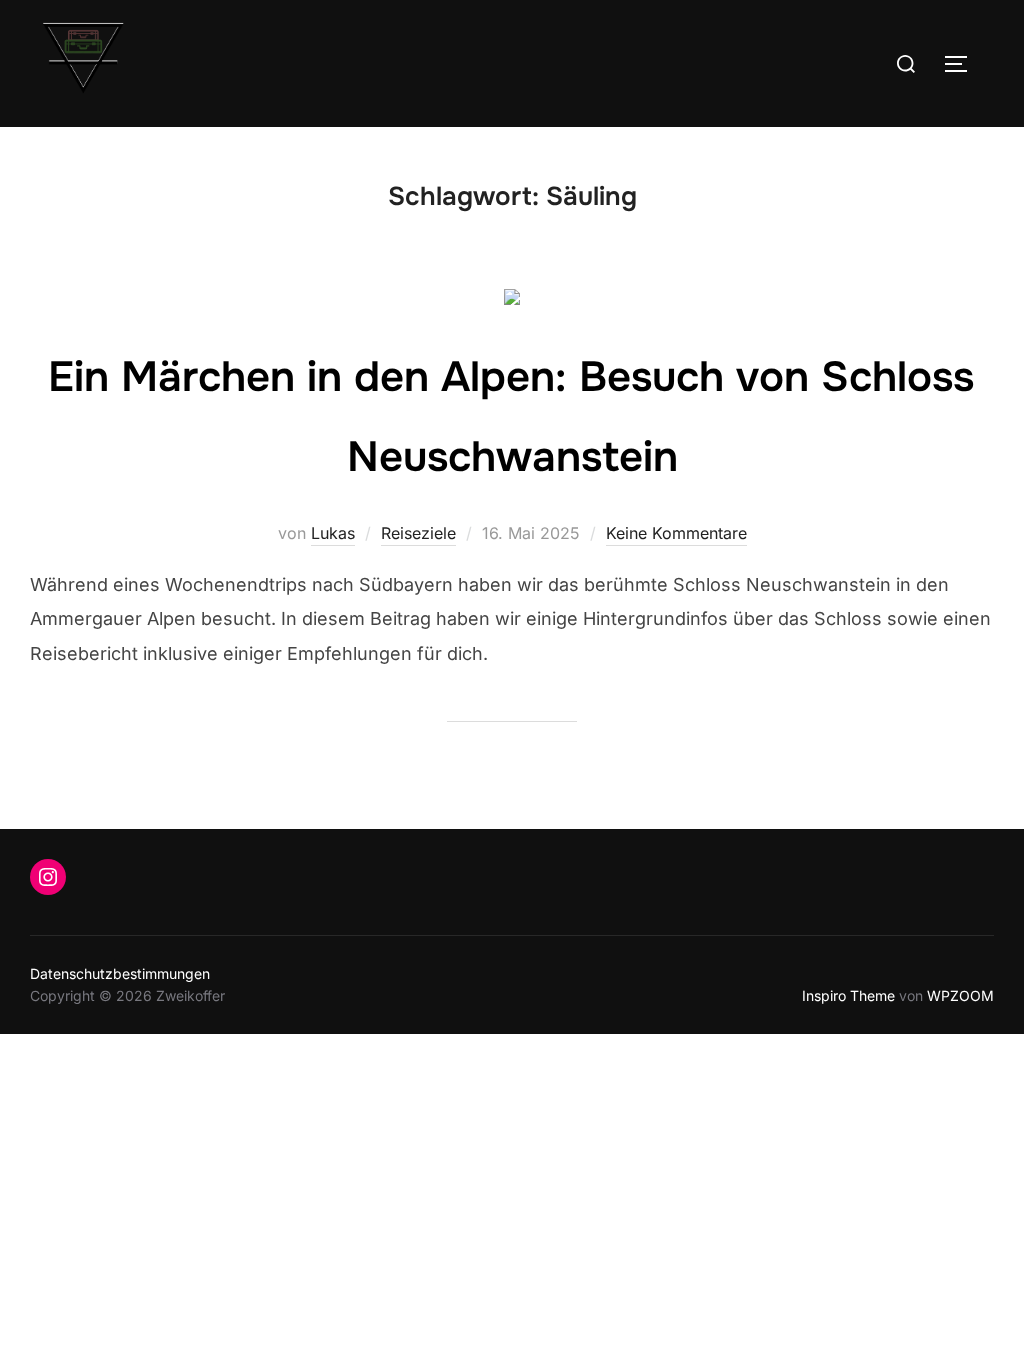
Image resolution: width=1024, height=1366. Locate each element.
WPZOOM (960, 995)
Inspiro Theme (848, 995)
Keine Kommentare (676, 533)
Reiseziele (418, 533)
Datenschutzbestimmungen (120, 973)
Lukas (333, 533)
